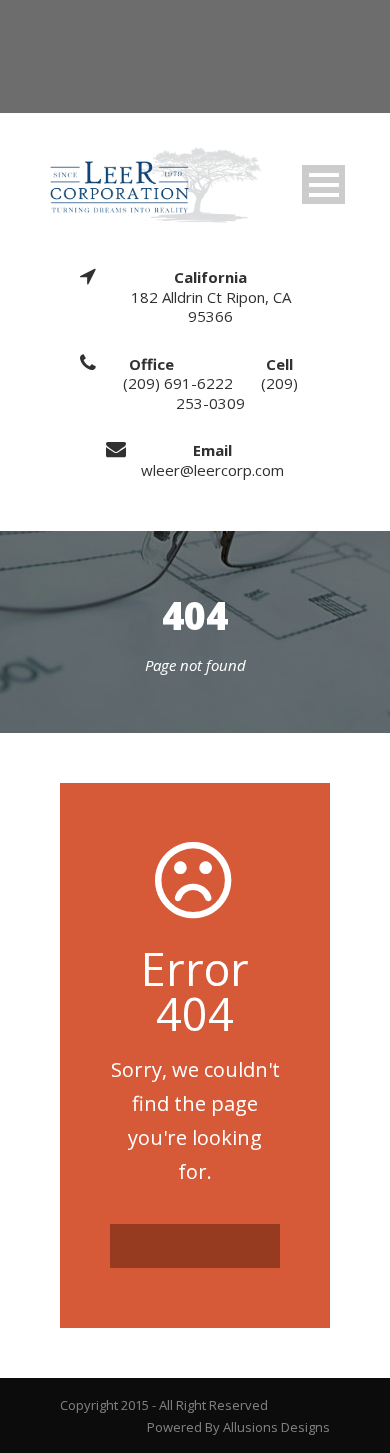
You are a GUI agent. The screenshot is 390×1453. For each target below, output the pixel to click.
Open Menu (323, 184)
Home (153, 29)
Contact (213, 29)
